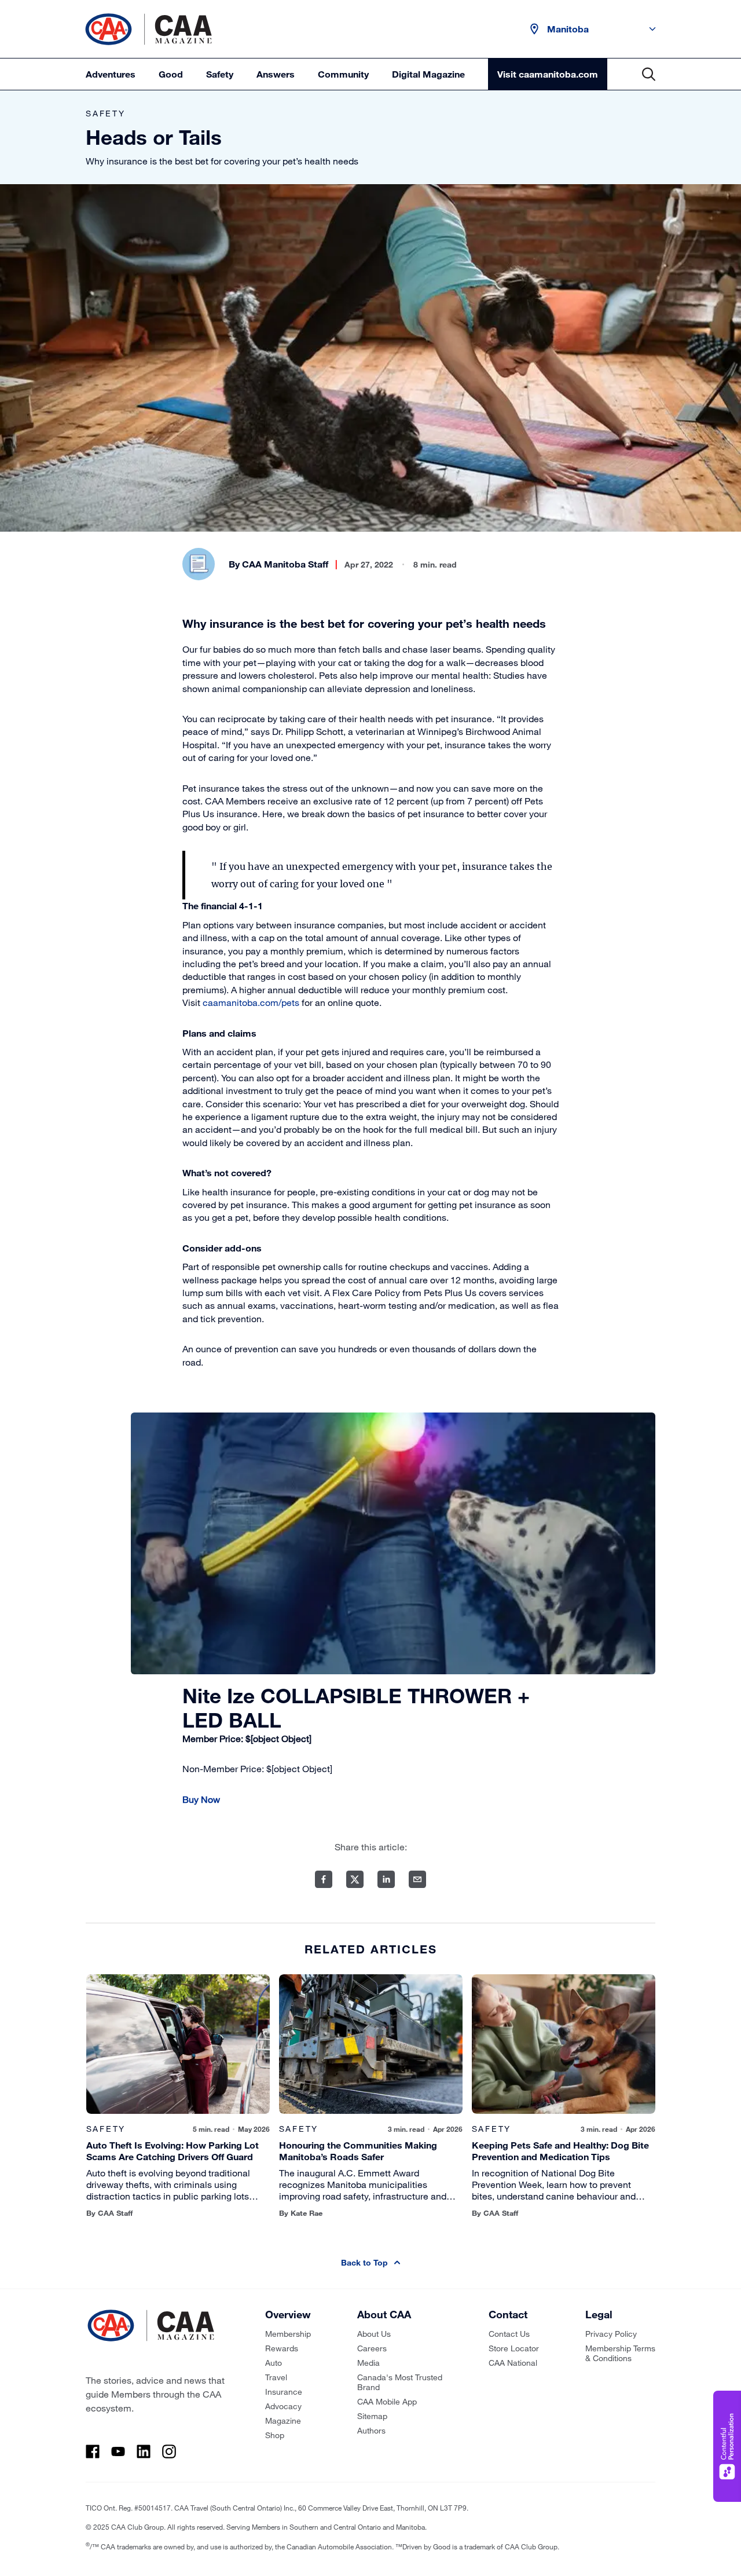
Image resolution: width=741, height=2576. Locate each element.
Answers (276, 74)
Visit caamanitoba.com (548, 74)
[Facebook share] (324, 1879)
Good (171, 74)
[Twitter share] (355, 1879)
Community (343, 74)
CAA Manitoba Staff (285, 564)
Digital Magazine (428, 74)
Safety (220, 74)
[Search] (649, 74)
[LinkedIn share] (386, 1879)
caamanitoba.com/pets (251, 1002)
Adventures (111, 74)
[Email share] (417, 1879)
